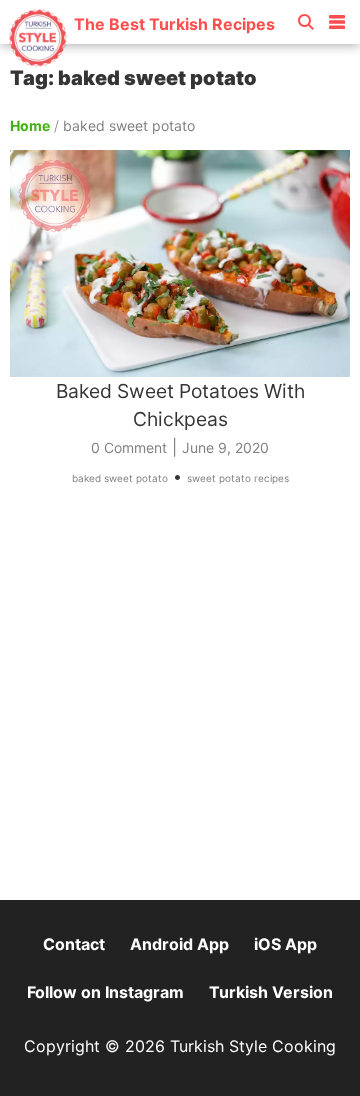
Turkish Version (271, 992)
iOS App (285, 944)
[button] (337, 18)
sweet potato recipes (238, 478)
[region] (180, 702)
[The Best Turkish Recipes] (141, 59)
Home (30, 125)
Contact (74, 944)
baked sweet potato (120, 478)
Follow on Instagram (105, 992)
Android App (179, 944)
